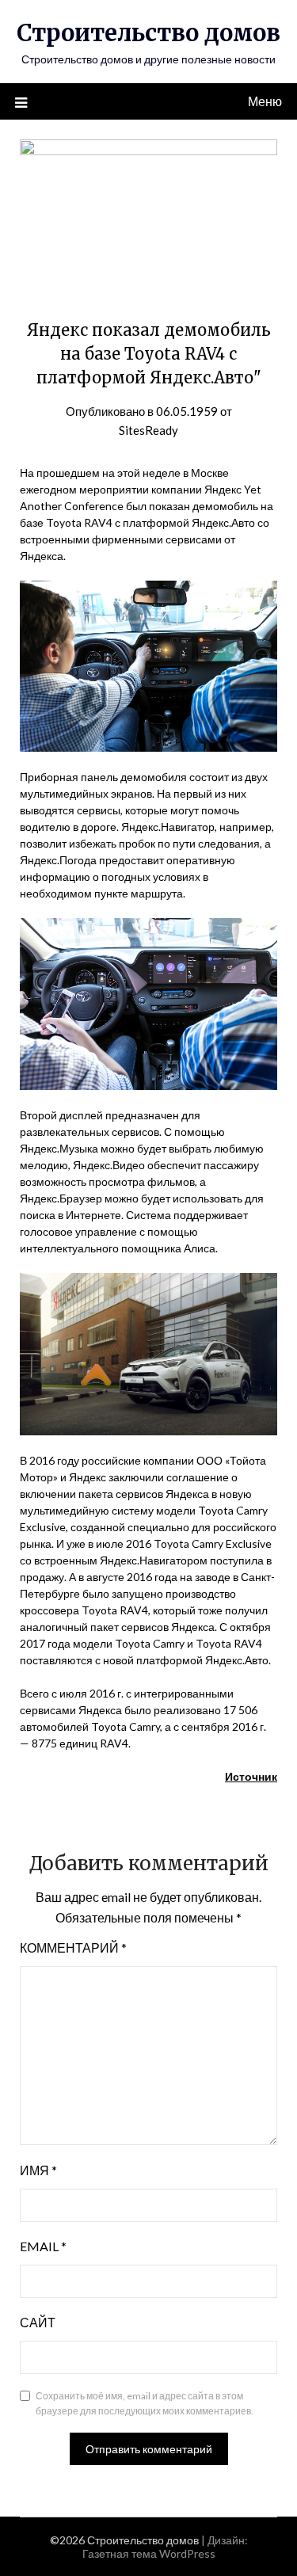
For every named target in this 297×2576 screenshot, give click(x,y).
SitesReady (148, 430)
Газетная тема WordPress (149, 2553)
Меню (265, 101)
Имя (38, 2170)
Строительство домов (148, 33)
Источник (251, 1776)
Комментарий (73, 1947)
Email (43, 2246)
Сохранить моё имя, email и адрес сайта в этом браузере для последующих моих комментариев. (145, 2404)
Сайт (38, 2322)
